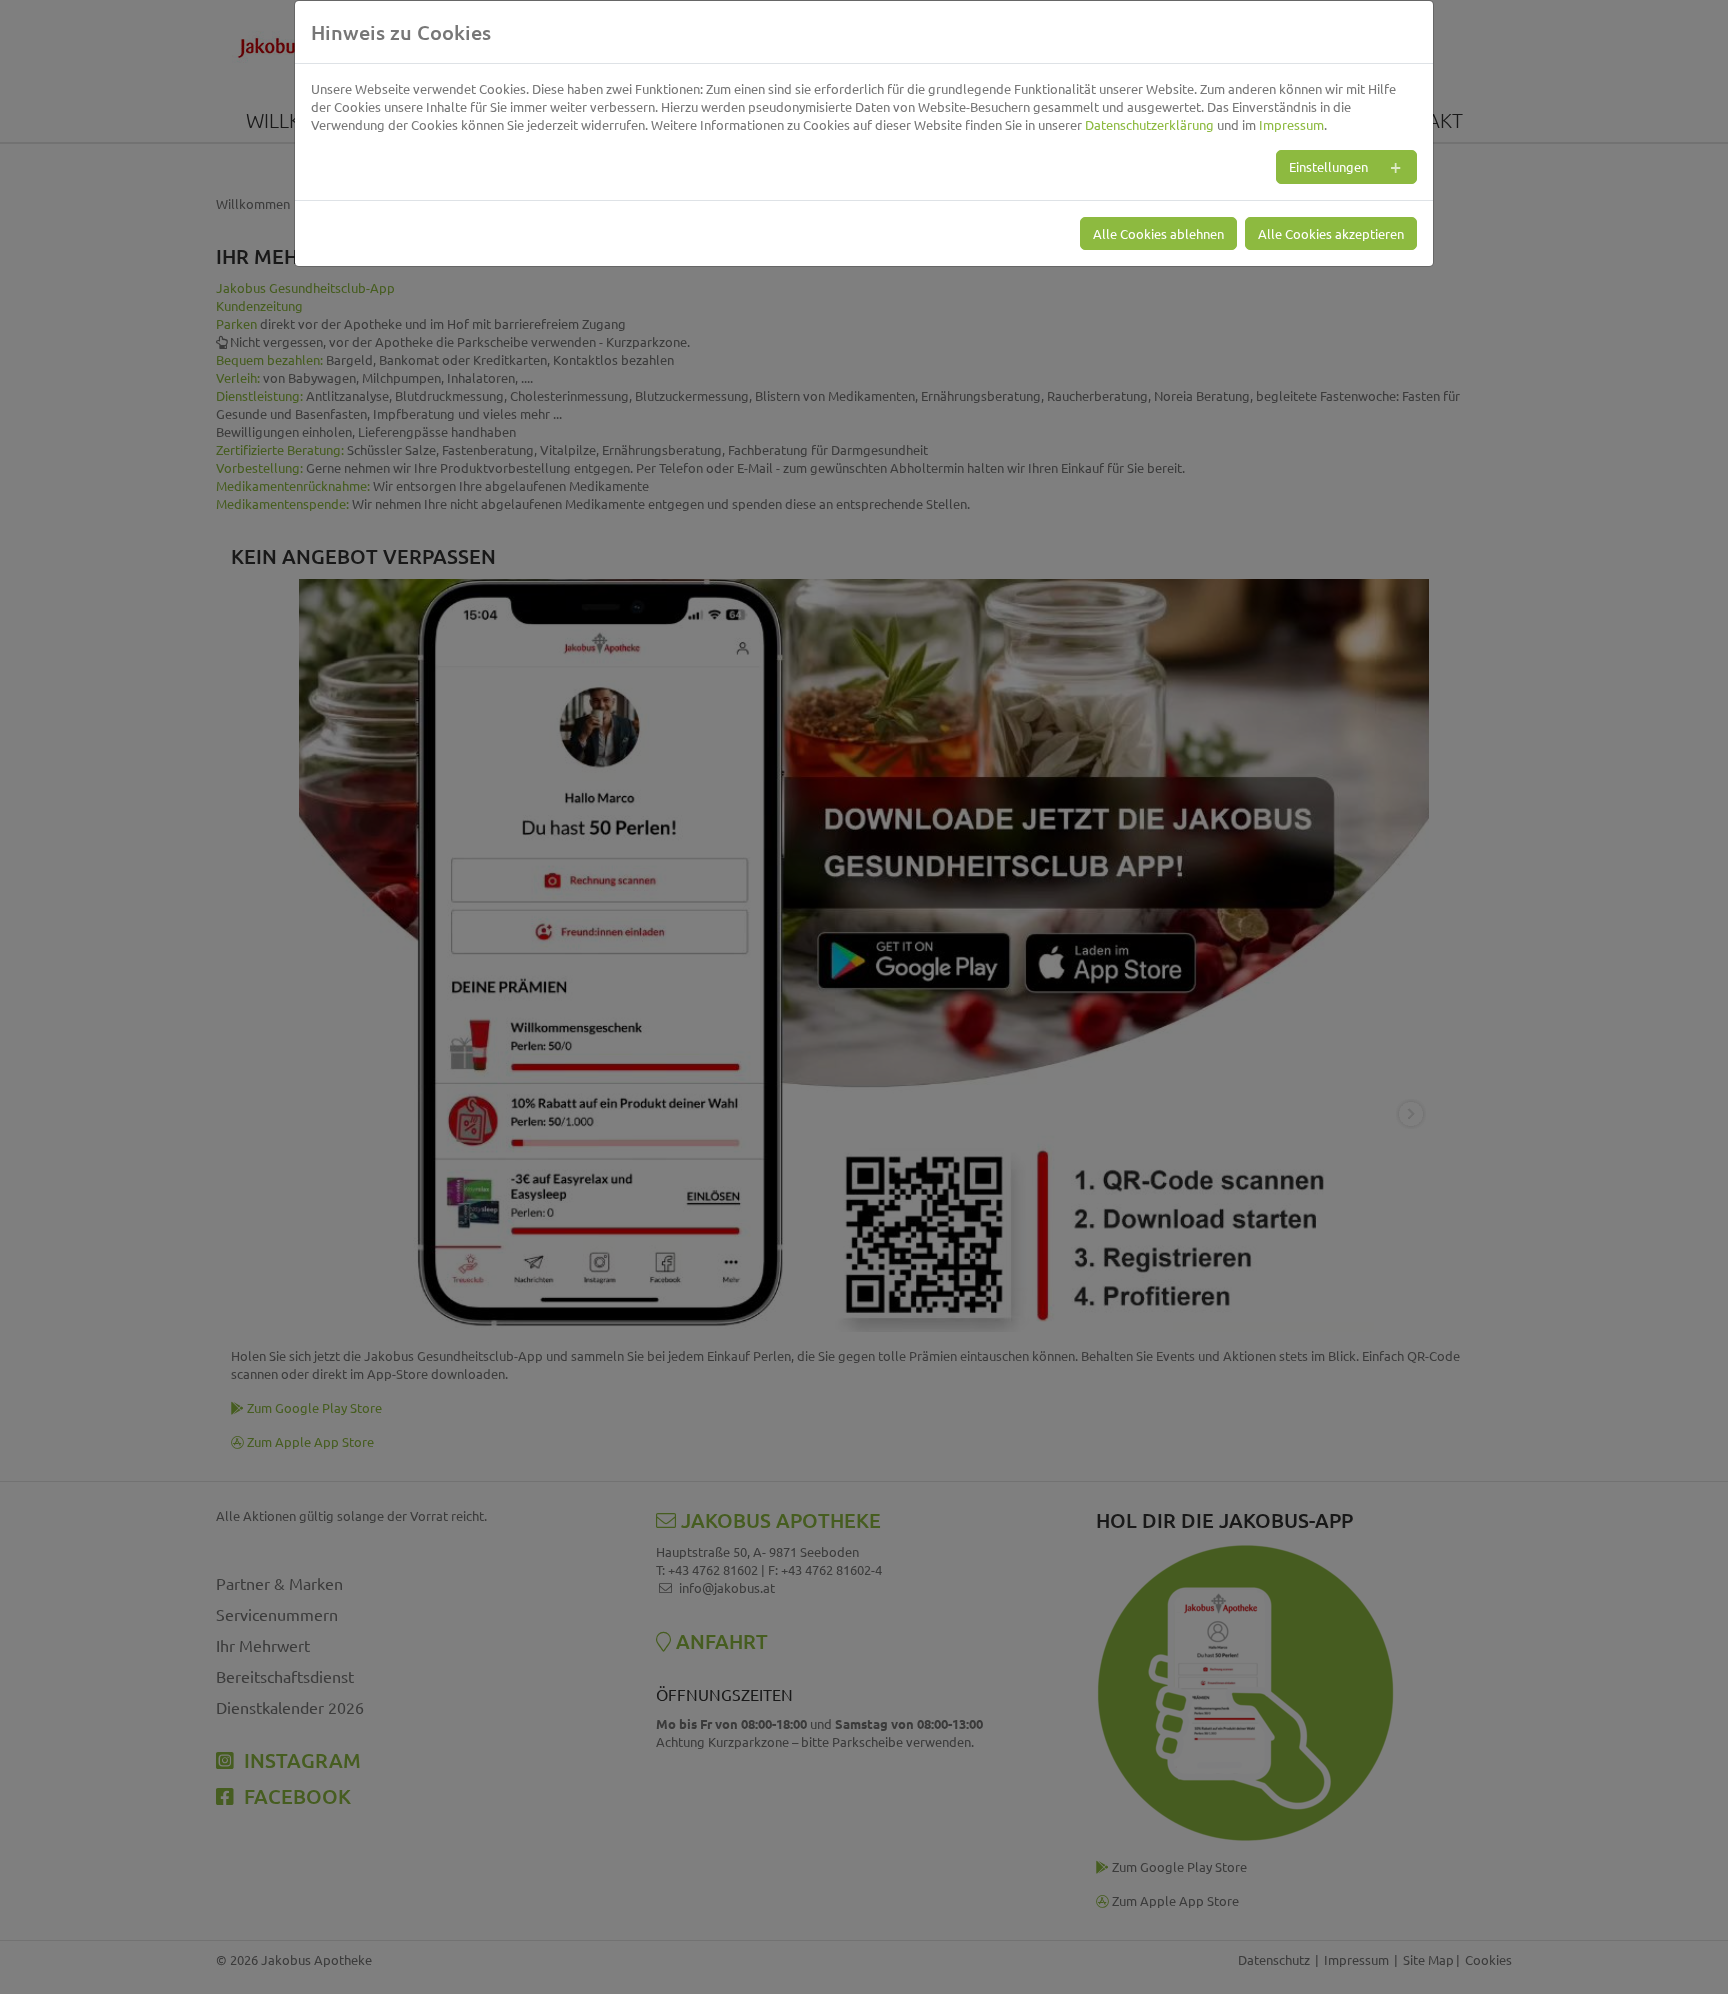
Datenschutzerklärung (1149, 124)
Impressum (1291, 124)
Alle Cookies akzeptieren (1331, 233)
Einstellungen (1328, 166)
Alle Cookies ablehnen (1158, 233)
